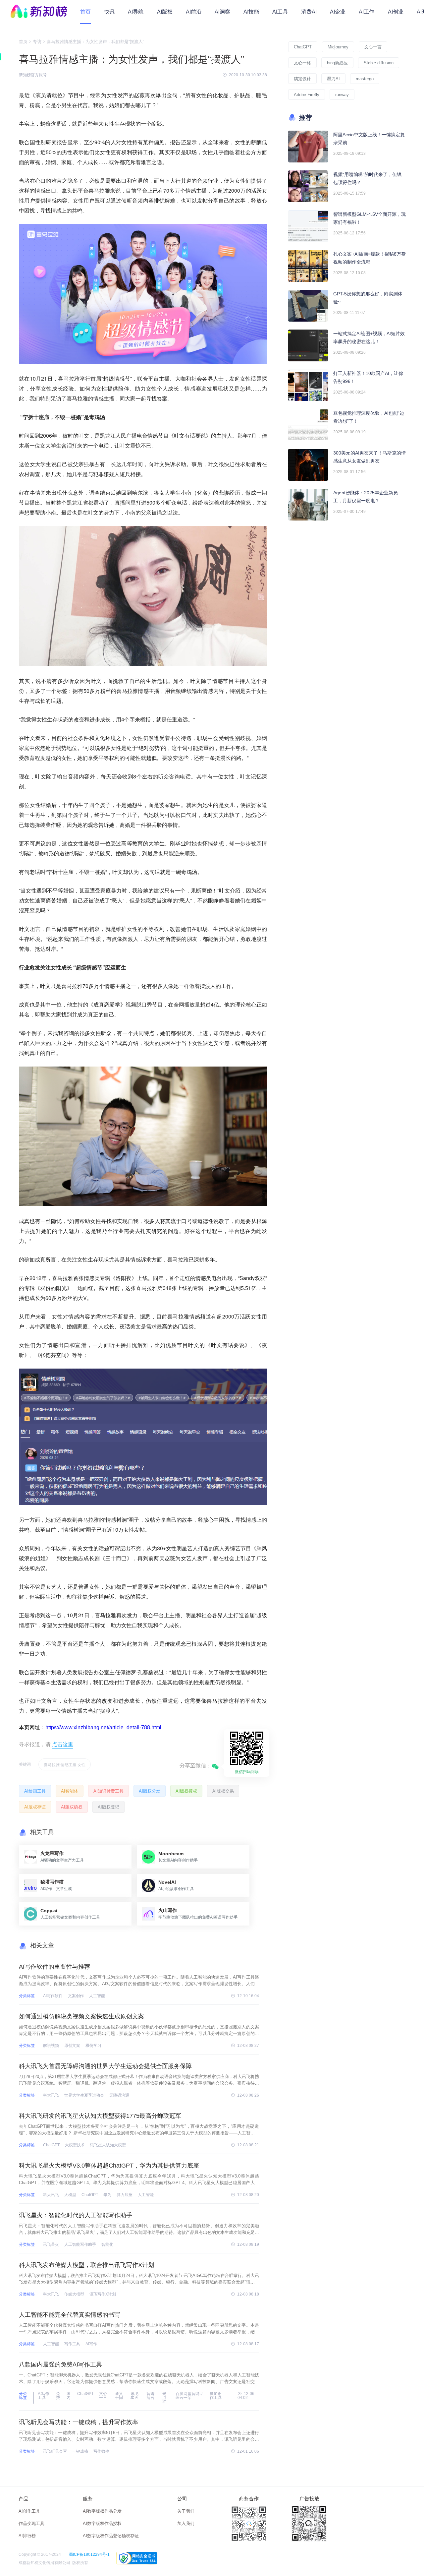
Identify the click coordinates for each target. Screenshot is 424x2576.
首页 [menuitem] (85, 12)
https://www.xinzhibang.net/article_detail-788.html (103, 1727)
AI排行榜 (27, 2536)
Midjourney (338, 47)
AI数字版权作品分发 (102, 2511)
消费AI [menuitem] (309, 12)
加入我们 (186, 2523)
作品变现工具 (31, 2523)
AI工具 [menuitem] (280, 12)
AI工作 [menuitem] (367, 12)
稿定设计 (302, 79)
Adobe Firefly (307, 95)
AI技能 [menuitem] (251, 12)
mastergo (365, 79)
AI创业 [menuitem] (396, 12)
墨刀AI (333, 79)
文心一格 (302, 63)
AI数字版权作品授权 (102, 2523)
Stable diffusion (379, 63)
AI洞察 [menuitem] (222, 12)
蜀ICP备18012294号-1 (89, 2554)
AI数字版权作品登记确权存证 (111, 2536)
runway (342, 95)
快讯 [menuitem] (109, 12)
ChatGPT (303, 47)
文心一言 (373, 47)
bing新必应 (337, 63)
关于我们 (186, 2511)
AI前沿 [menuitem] (194, 12)
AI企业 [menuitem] (338, 12)
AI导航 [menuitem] (136, 12)
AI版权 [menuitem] (165, 12)
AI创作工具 (29, 2511)
